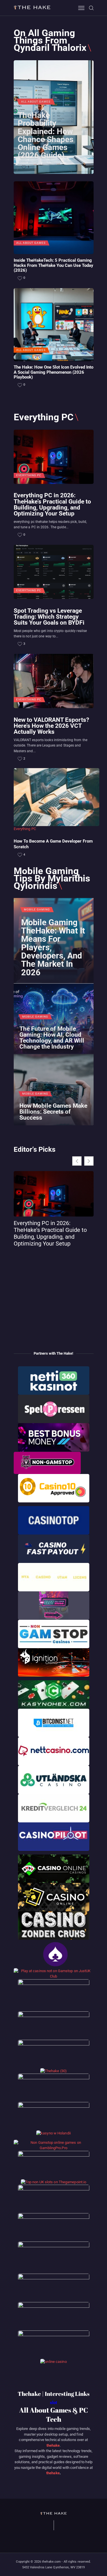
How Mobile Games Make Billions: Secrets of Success (53, 1112)
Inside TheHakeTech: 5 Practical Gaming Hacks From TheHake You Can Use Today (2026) (53, 265)
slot (53, 2403)
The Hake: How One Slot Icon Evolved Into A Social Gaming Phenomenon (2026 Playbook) (53, 372)
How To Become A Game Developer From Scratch (53, 844)
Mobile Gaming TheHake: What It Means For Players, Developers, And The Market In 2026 (53, 948)
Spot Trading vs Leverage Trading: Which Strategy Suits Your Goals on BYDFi (49, 617)
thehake (53, 2445)
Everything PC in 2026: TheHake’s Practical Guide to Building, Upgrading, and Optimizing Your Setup (52, 504)
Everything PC (29, 475)
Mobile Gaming (37, 910)
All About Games (36, 102)
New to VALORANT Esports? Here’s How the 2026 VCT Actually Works (51, 726)
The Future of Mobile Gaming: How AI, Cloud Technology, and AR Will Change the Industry (52, 1038)
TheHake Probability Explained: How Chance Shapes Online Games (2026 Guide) (46, 135)
